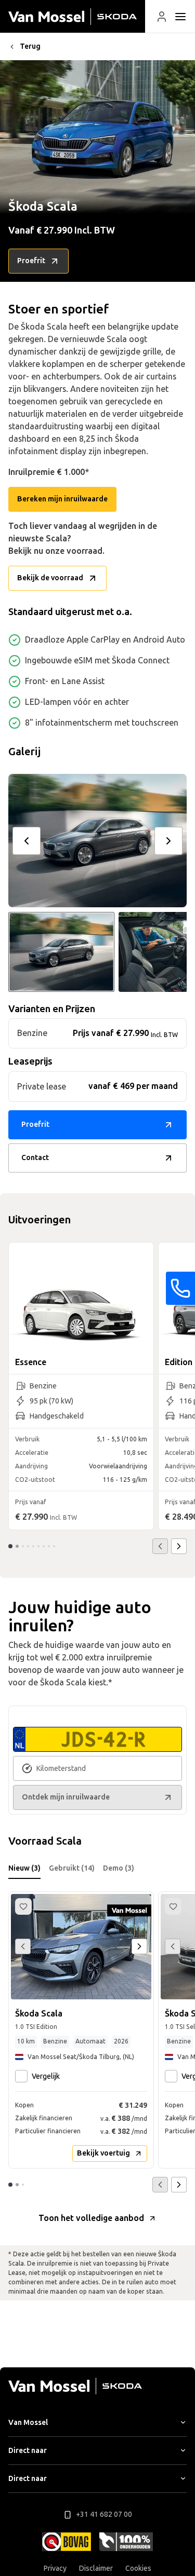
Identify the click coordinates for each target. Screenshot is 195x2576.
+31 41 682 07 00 (104, 2514)
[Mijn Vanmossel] (162, 17)
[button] (162, 17)
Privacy (55, 2568)
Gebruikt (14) (72, 1868)
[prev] (27, 841)
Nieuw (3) (24, 1868)
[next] (168, 841)
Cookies (138, 2568)
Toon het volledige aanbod (91, 2218)
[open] (180, 17)
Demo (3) (119, 1868)
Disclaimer (96, 2568)
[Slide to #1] (61, 952)
